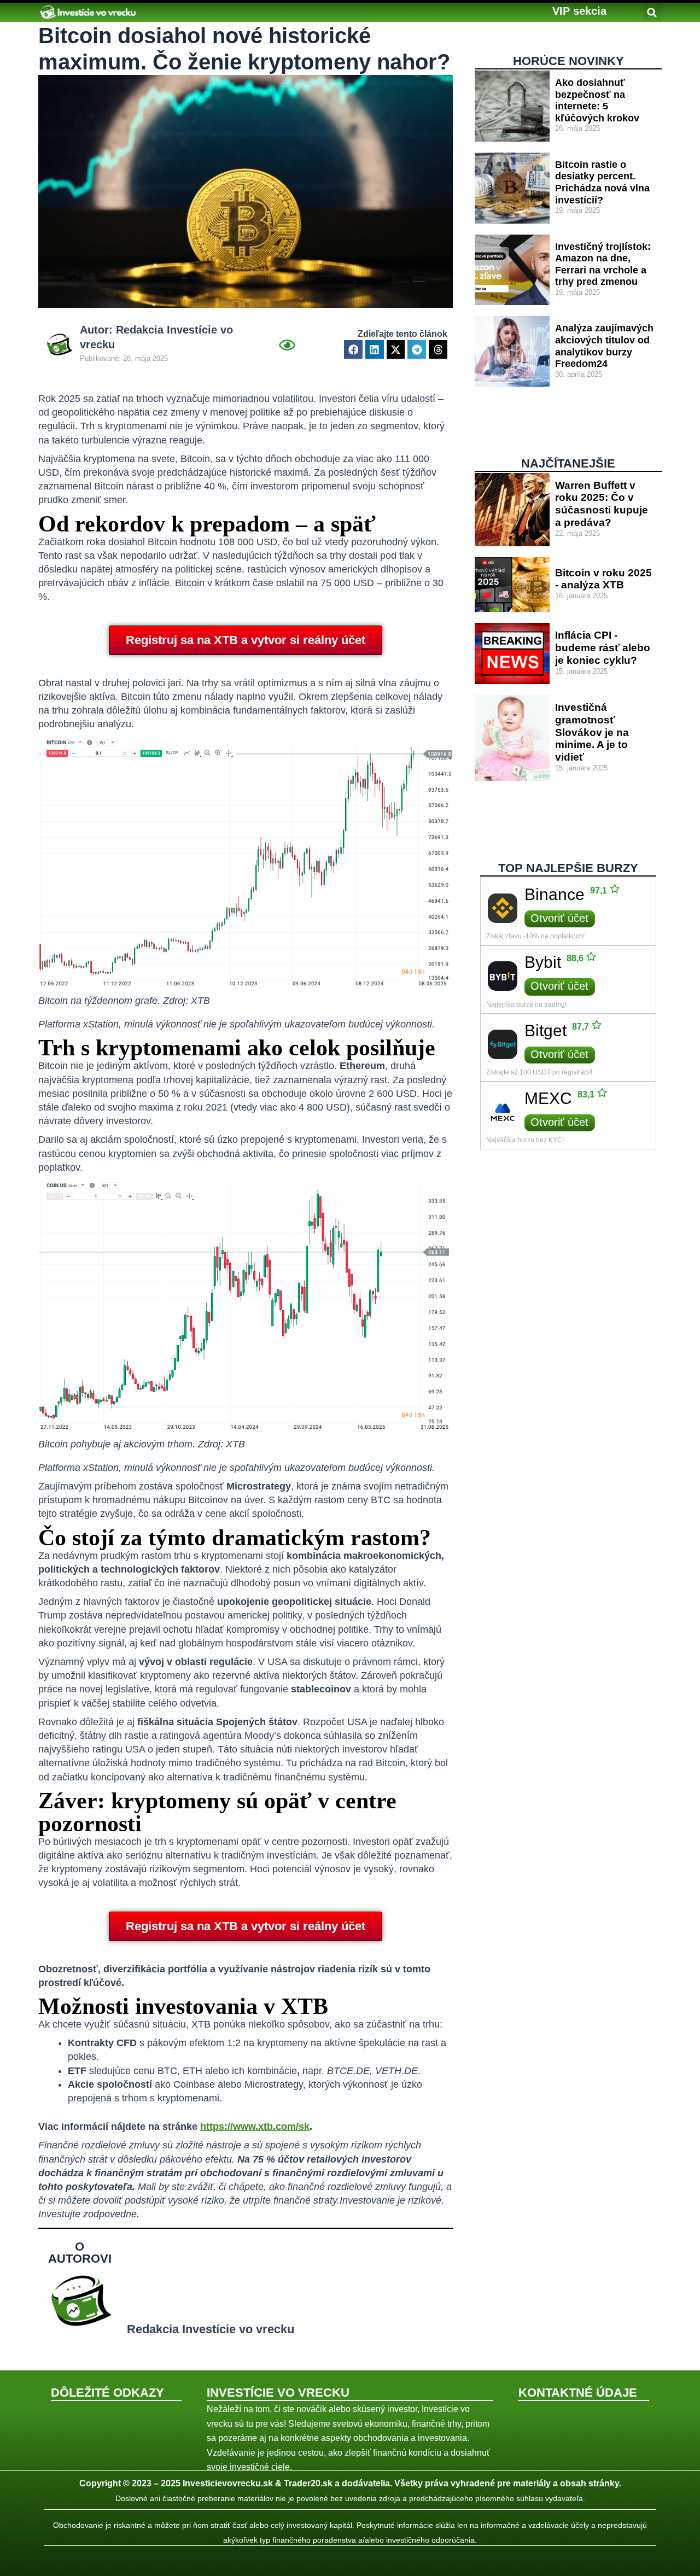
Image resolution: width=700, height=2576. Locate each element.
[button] (579, 11)
